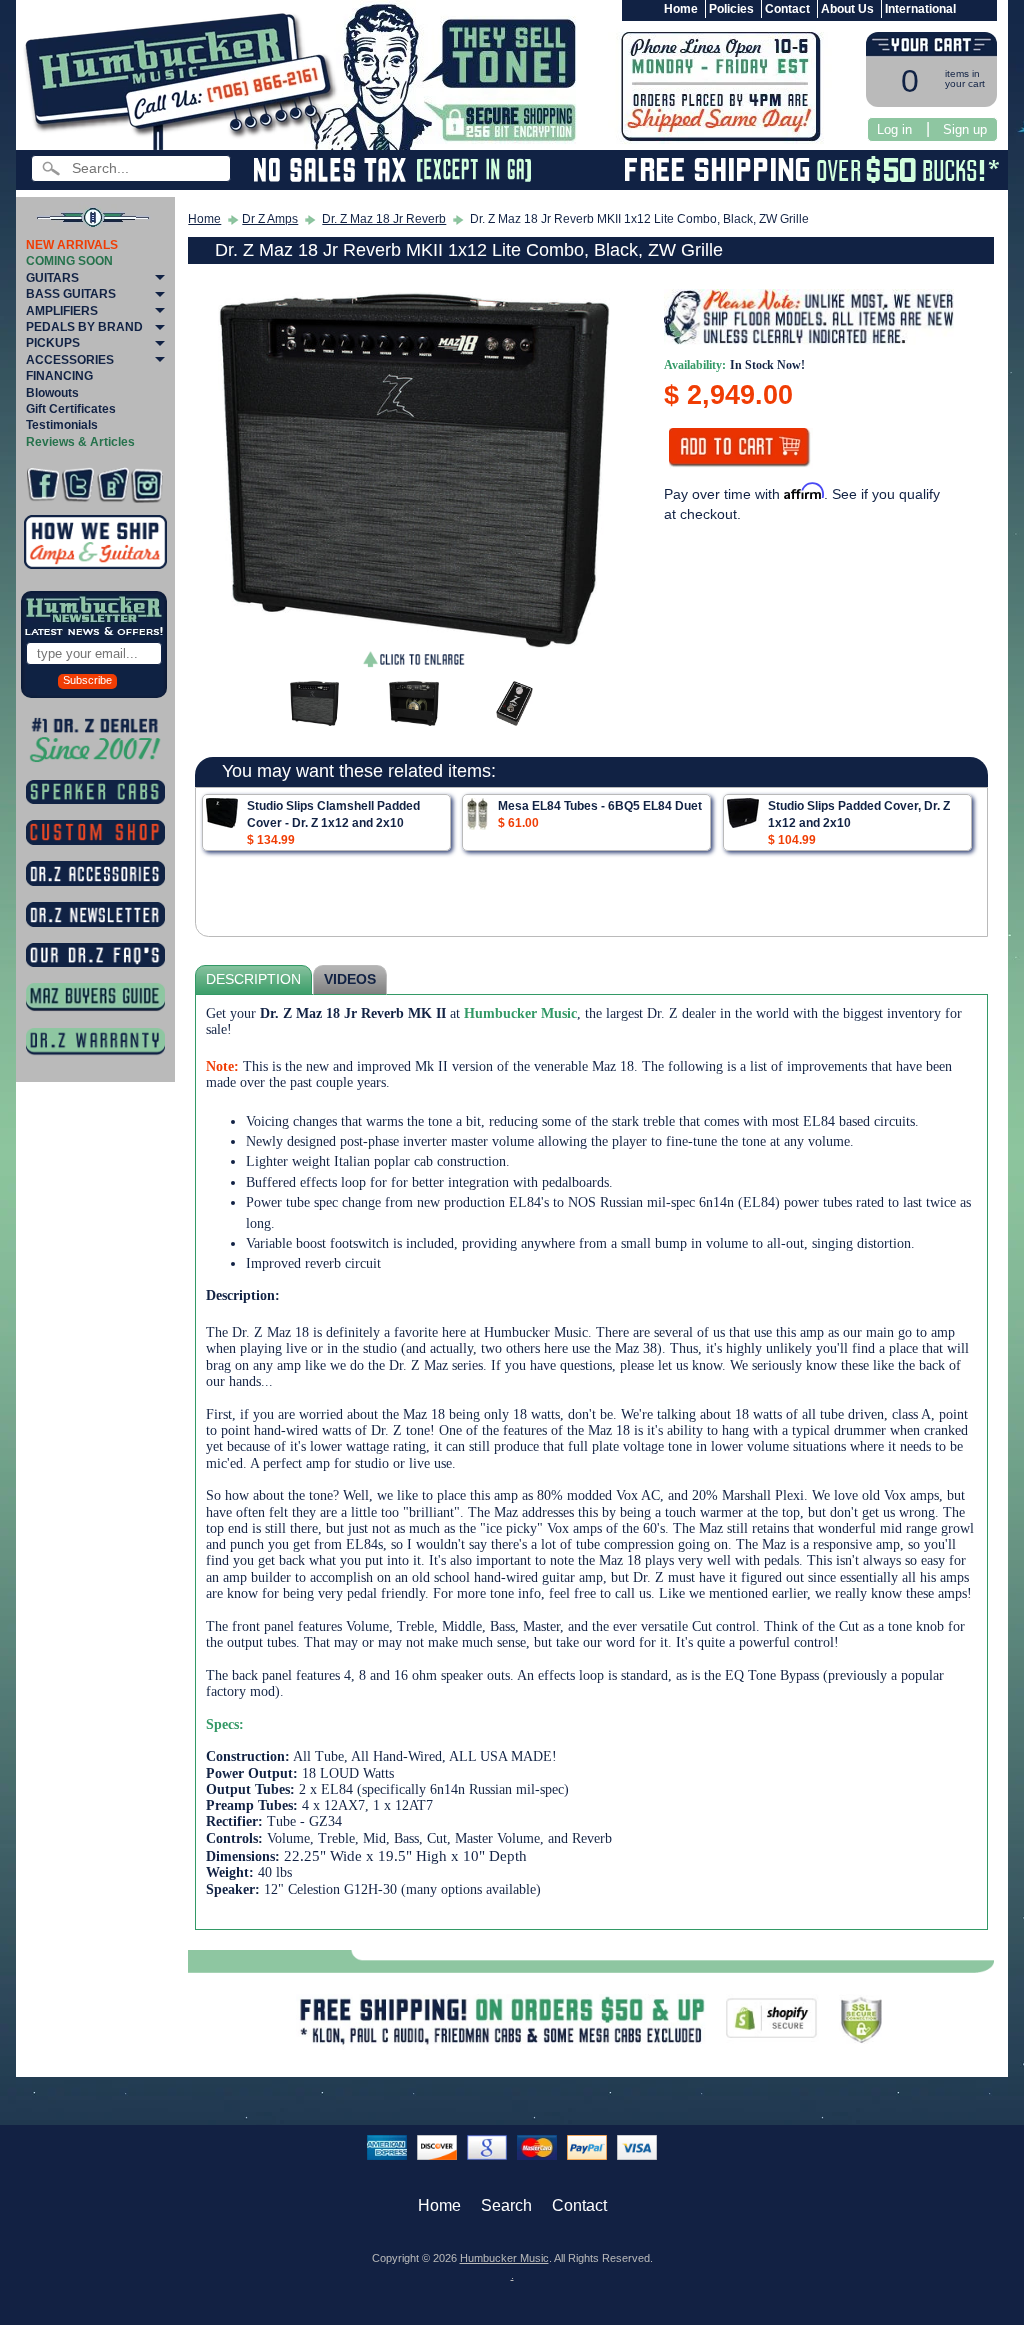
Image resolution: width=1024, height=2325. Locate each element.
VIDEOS (350, 979)
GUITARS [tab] (52, 278)
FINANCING (59, 376)
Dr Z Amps (270, 219)
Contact (787, 9)
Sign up (965, 129)
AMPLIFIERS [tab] (62, 311)
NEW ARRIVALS (72, 245)
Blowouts (52, 393)
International (920, 9)
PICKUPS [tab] (53, 343)
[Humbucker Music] (183, 78)
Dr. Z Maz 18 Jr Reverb (384, 219)
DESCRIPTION (253, 979)
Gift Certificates (71, 409)
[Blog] (113, 484)
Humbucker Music (504, 2258)
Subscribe (87, 680)
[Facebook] (43, 484)
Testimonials (62, 425)
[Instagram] (147, 484)
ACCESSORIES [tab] (70, 360)
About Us (847, 9)
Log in (894, 129)
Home (681, 9)
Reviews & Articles (80, 442)
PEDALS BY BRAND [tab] (84, 327)
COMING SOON (69, 261)
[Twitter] (78, 484)
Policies (731, 9)
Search (506, 2205)
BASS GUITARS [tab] (71, 294)
